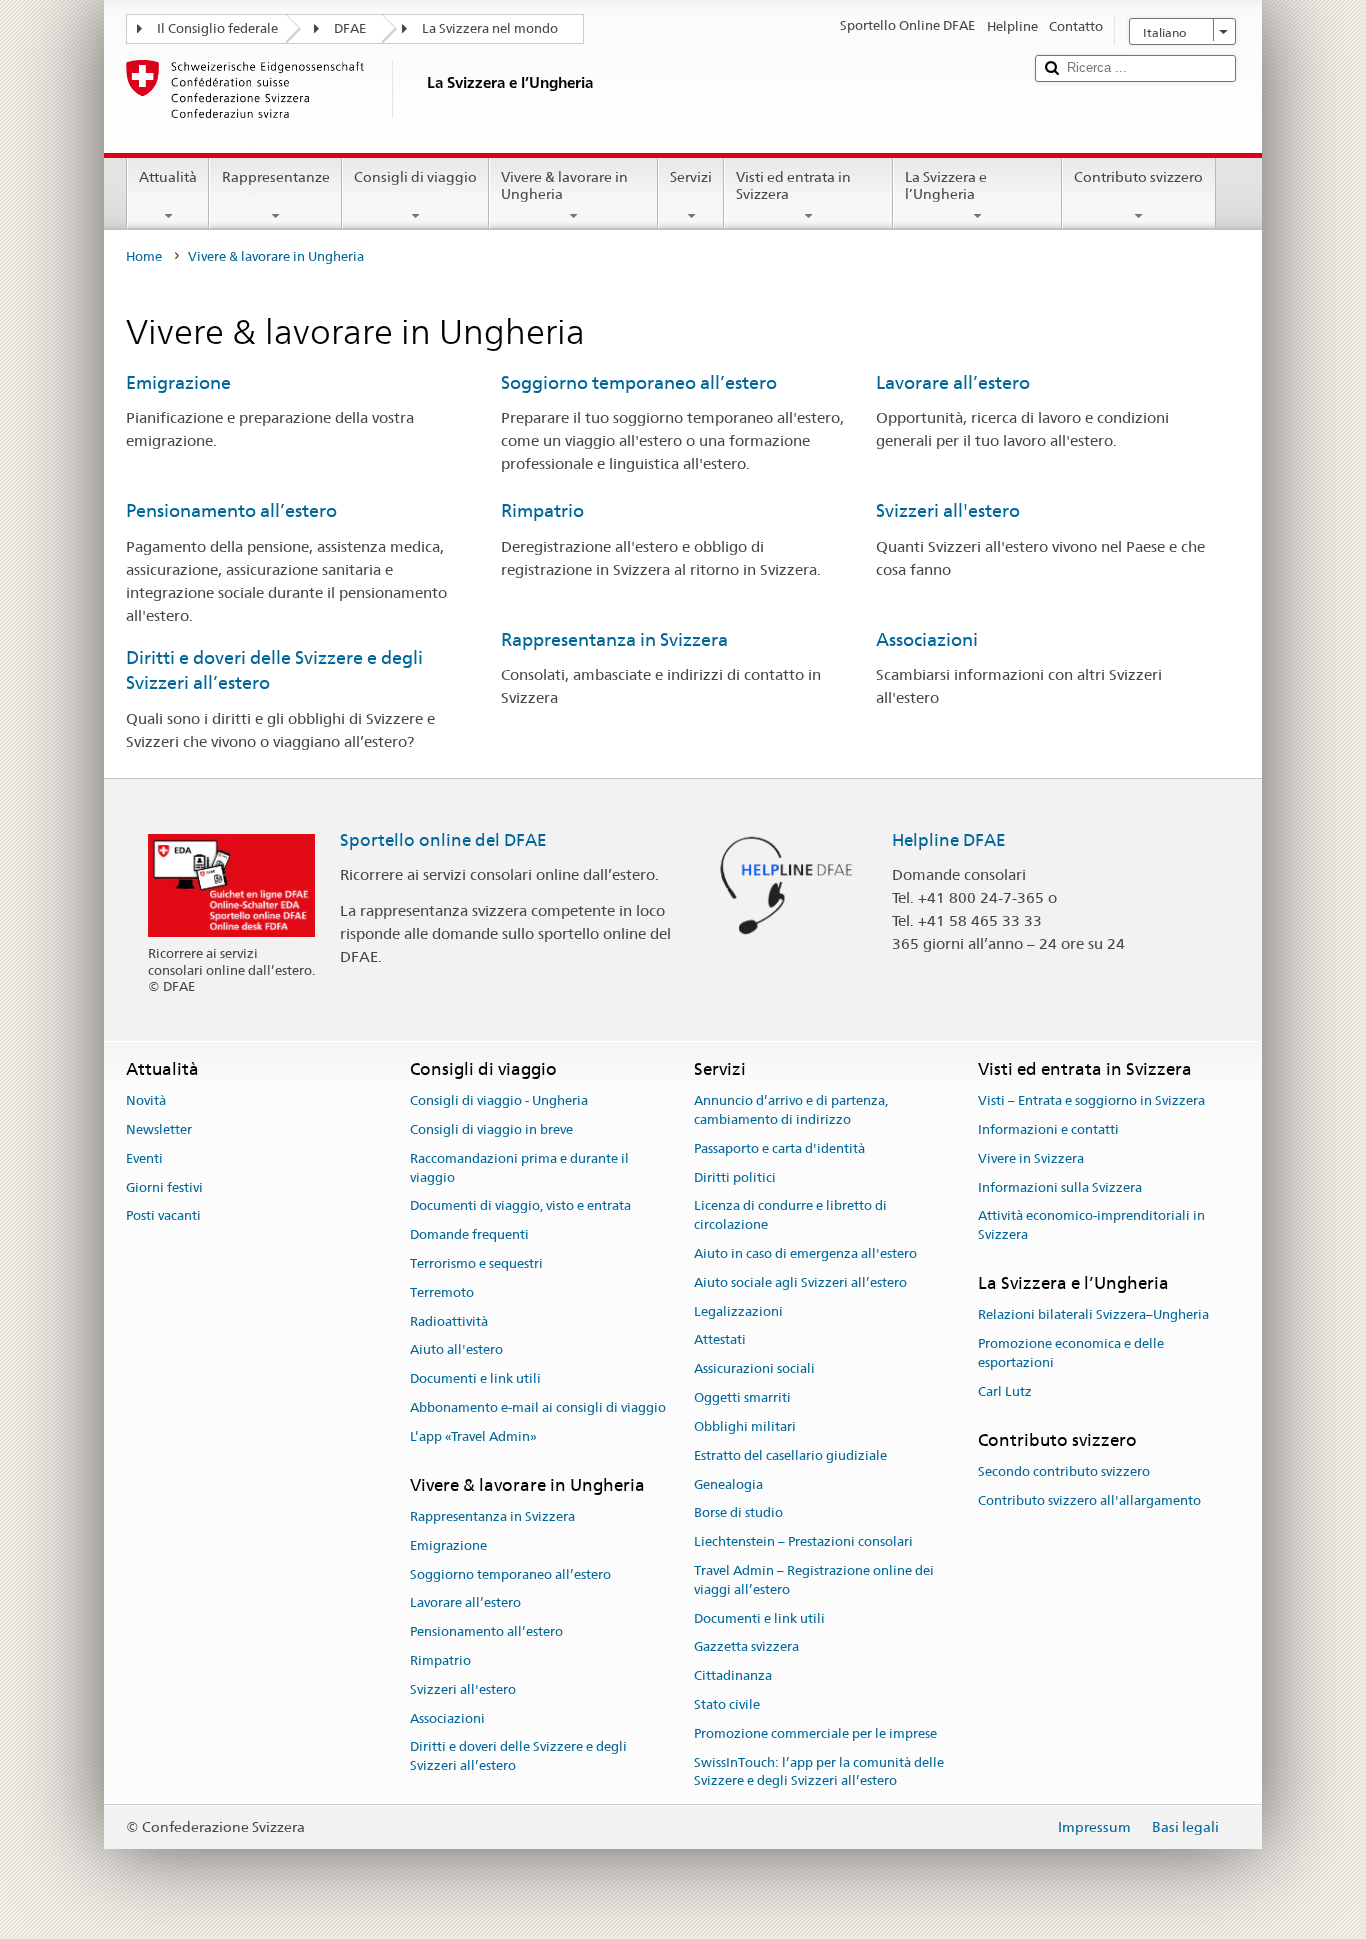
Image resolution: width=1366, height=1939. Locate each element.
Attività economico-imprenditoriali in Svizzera (1091, 1226)
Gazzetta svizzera (746, 1647)
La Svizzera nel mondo (490, 28)
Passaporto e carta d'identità (779, 1148)
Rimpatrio (542, 510)
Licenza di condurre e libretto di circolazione (790, 1216)
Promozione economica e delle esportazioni (1071, 1353)
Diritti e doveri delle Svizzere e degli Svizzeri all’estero (518, 1757)
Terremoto (442, 1292)
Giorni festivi (164, 1187)
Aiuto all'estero (456, 1350)
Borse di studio (738, 1513)
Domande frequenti (469, 1234)
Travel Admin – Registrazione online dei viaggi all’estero (814, 1580)
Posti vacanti (163, 1216)
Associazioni (927, 639)
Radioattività (449, 1321)
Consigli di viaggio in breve (491, 1129)
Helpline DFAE (949, 840)
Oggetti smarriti (742, 1397)
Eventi (144, 1158)
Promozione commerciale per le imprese (815, 1733)
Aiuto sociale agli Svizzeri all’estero (800, 1282)
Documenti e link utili (475, 1379)
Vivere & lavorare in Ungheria (564, 185)
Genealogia (728, 1484)
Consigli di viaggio (415, 177)
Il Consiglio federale (217, 28)
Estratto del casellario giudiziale (790, 1455)
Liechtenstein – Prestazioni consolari (803, 1541)
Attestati (720, 1340)
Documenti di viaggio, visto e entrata (520, 1206)
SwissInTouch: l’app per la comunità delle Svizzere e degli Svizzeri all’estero (819, 1772)
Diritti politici (735, 1177)
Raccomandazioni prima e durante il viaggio (519, 1168)
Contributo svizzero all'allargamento (1089, 1500)
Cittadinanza (733, 1675)
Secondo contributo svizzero (1064, 1471)
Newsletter (159, 1129)
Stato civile (727, 1704)
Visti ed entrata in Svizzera (793, 185)
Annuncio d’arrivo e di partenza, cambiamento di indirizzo (791, 1110)
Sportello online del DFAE (443, 840)
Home (144, 256)
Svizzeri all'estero (948, 510)
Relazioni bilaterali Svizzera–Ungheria (1093, 1315)
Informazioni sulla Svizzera (1060, 1187)
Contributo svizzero (1138, 177)
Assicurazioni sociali (754, 1369)
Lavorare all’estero (953, 382)
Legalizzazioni (738, 1311)
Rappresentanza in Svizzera (614, 639)
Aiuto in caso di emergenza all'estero (805, 1253)
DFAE (350, 28)
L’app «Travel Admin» (473, 1436)
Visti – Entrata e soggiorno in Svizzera (1091, 1100)
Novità (146, 1100)
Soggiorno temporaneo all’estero (639, 382)
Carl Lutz (1005, 1391)
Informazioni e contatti (1048, 1129)
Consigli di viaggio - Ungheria (499, 1100)
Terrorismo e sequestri (476, 1263)
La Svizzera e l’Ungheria (946, 185)
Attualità (168, 177)
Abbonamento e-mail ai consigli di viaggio (538, 1407)
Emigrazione (178, 382)
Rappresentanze (276, 177)
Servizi (691, 177)
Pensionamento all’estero (231, 510)
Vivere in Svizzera (1031, 1158)
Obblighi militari (745, 1426)
